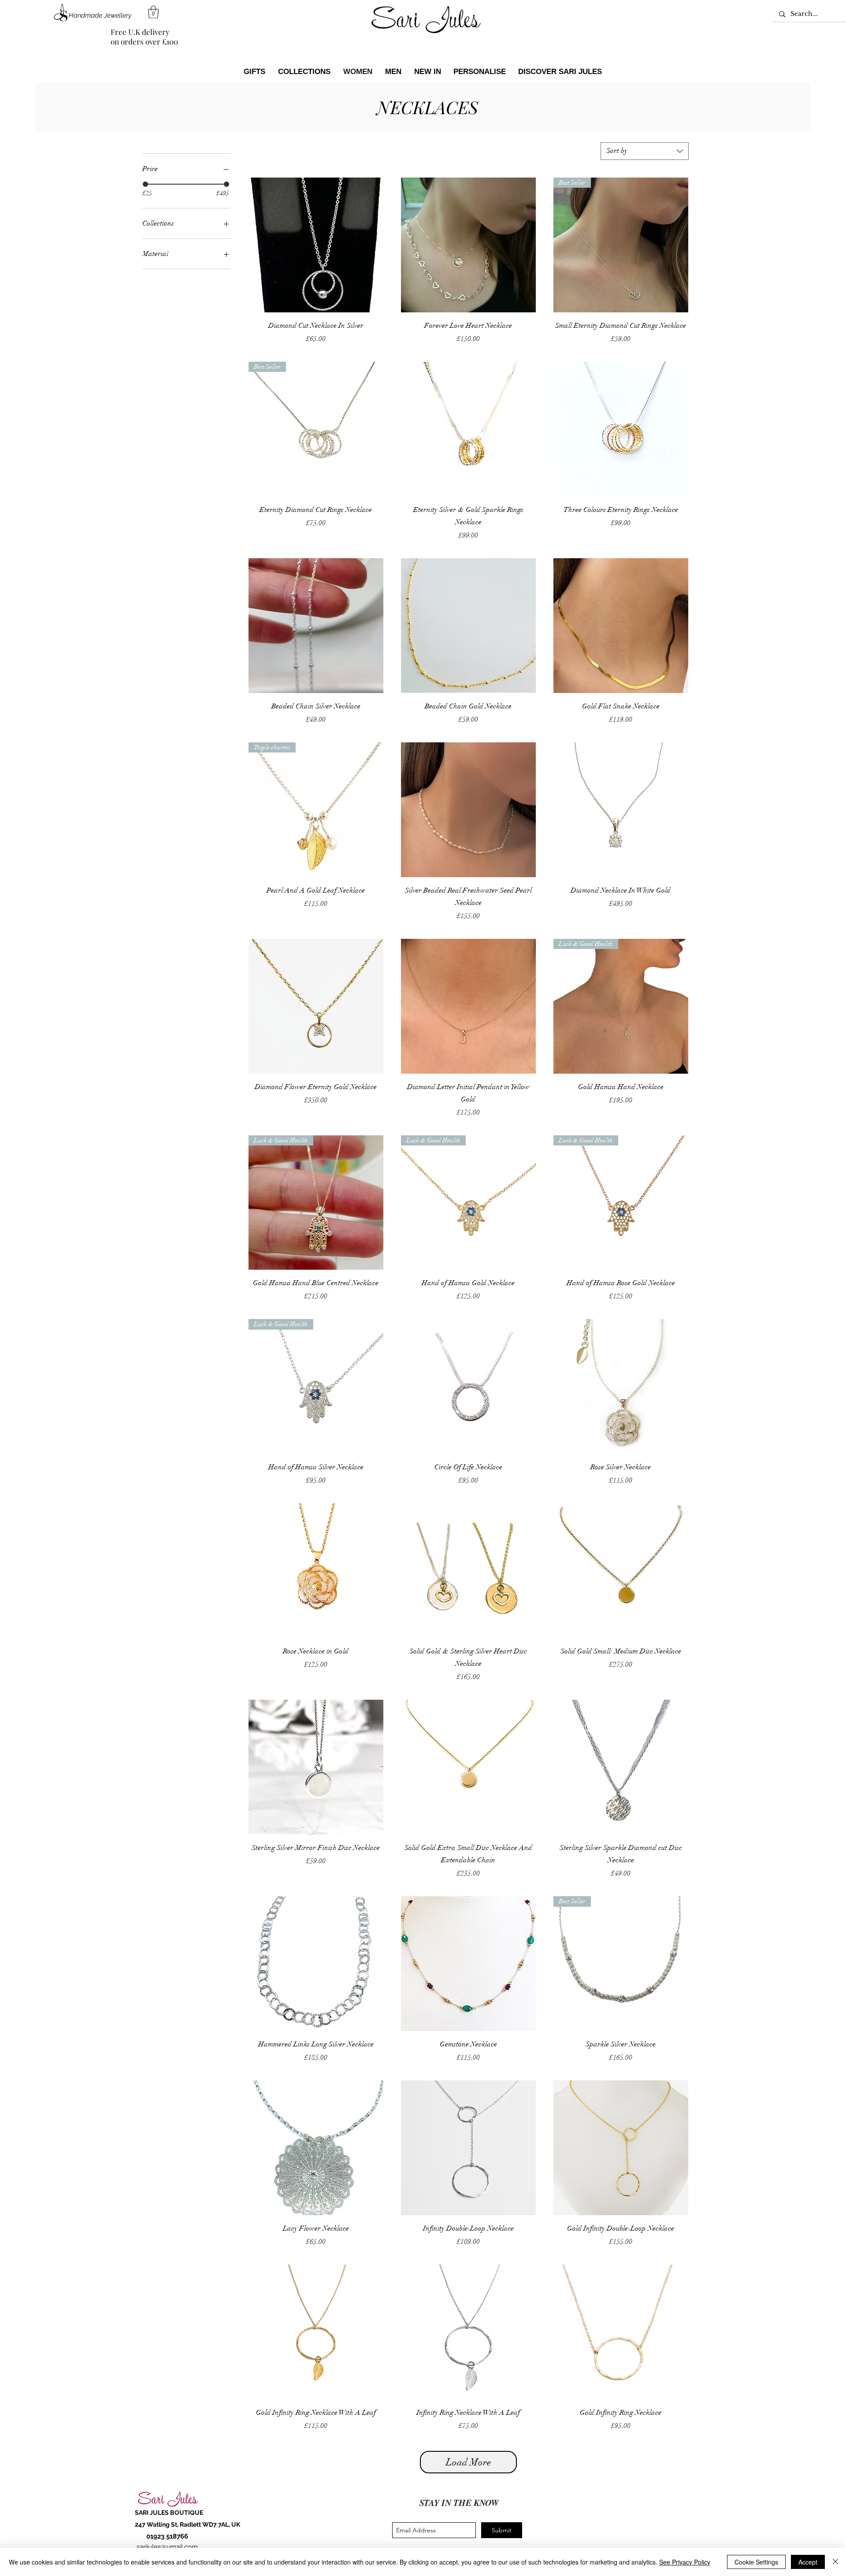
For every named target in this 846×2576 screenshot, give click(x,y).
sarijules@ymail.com (167, 2547)
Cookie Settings (756, 2562)
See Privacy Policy (685, 2562)
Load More (468, 2462)
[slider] (145, 184)
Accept (808, 2562)
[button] (153, 12)
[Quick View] (316, 245)
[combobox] (645, 151)
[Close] (835, 2562)
